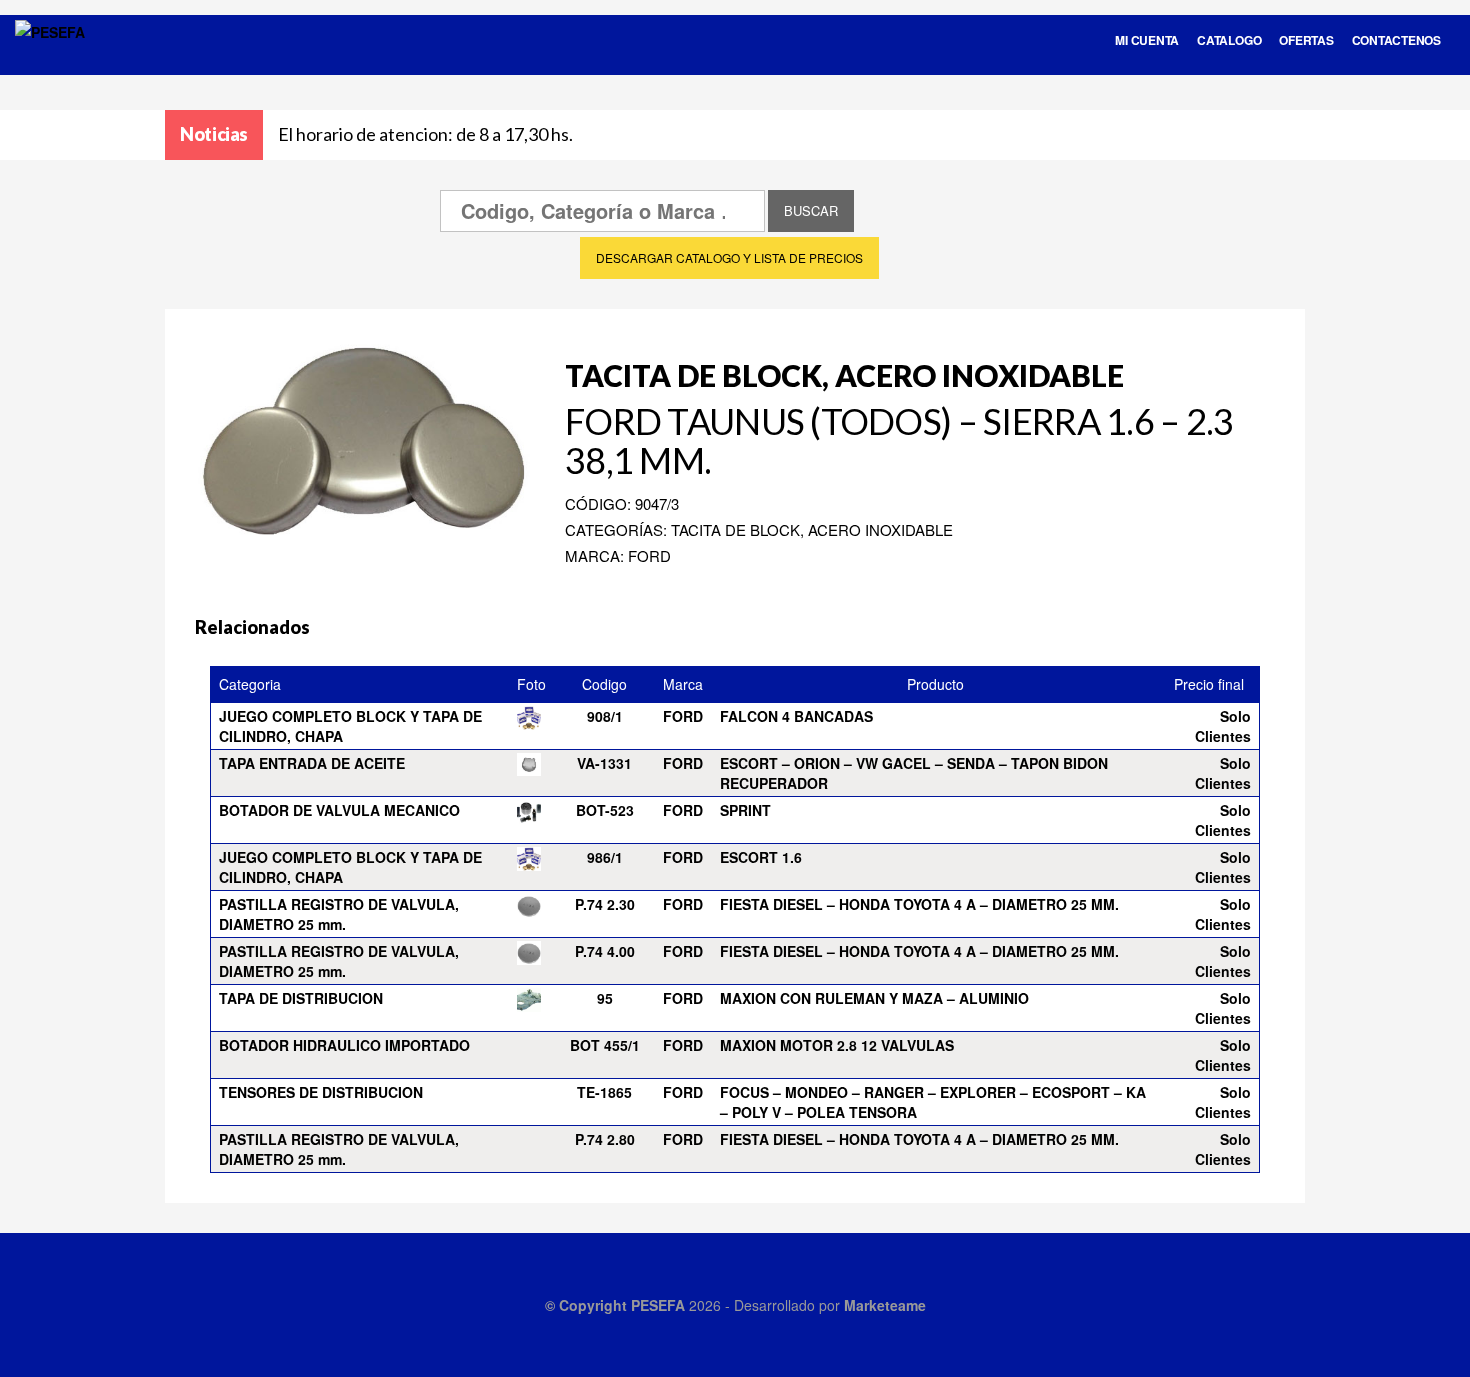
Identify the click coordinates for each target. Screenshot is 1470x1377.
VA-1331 (604, 763)
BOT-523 (605, 810)
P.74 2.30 (605, 904)
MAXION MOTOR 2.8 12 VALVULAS (837, 1045)
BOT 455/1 (605, 1045)
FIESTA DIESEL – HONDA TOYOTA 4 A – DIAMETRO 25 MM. (919, 904)
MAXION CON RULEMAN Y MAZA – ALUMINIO (874, 998)
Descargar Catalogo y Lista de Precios (729, 257)
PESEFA (658, 1305)
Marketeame (885, 1305)
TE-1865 (604, 1092)
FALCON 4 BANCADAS (796, 716)
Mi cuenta (1147, 40)
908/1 (605, 716)
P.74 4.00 (605, 951)
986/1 (605, 857)
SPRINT (745, 810)
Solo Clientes (1223, 726)
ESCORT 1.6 (761, 857)
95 (605, 998)
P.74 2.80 (605, 1139)
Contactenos (1396, 40)
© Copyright (588, 1305)
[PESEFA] (50, 58)
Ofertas (1306, 40)
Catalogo (1229, 40)
